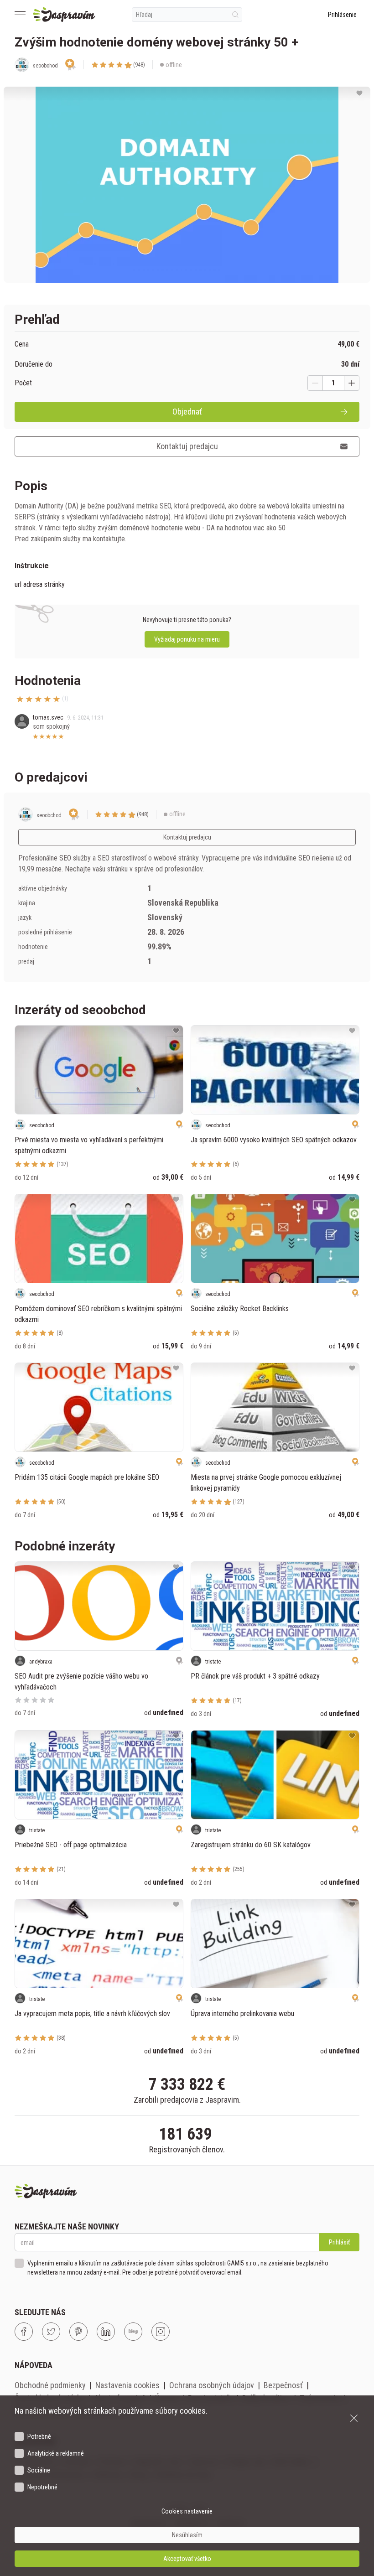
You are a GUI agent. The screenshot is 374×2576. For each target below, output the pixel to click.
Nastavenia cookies (127, 2385)
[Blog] (133, 2332)
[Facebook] (24, 2332)
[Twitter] (51, 2332)
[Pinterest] (78, 2332)
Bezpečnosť (283, 2385)
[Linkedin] (106, 2332)
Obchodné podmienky (50, 2385)
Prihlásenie (342, 15)
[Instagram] (161, 2332)
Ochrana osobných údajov (212, 2385)
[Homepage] (64, 15)
